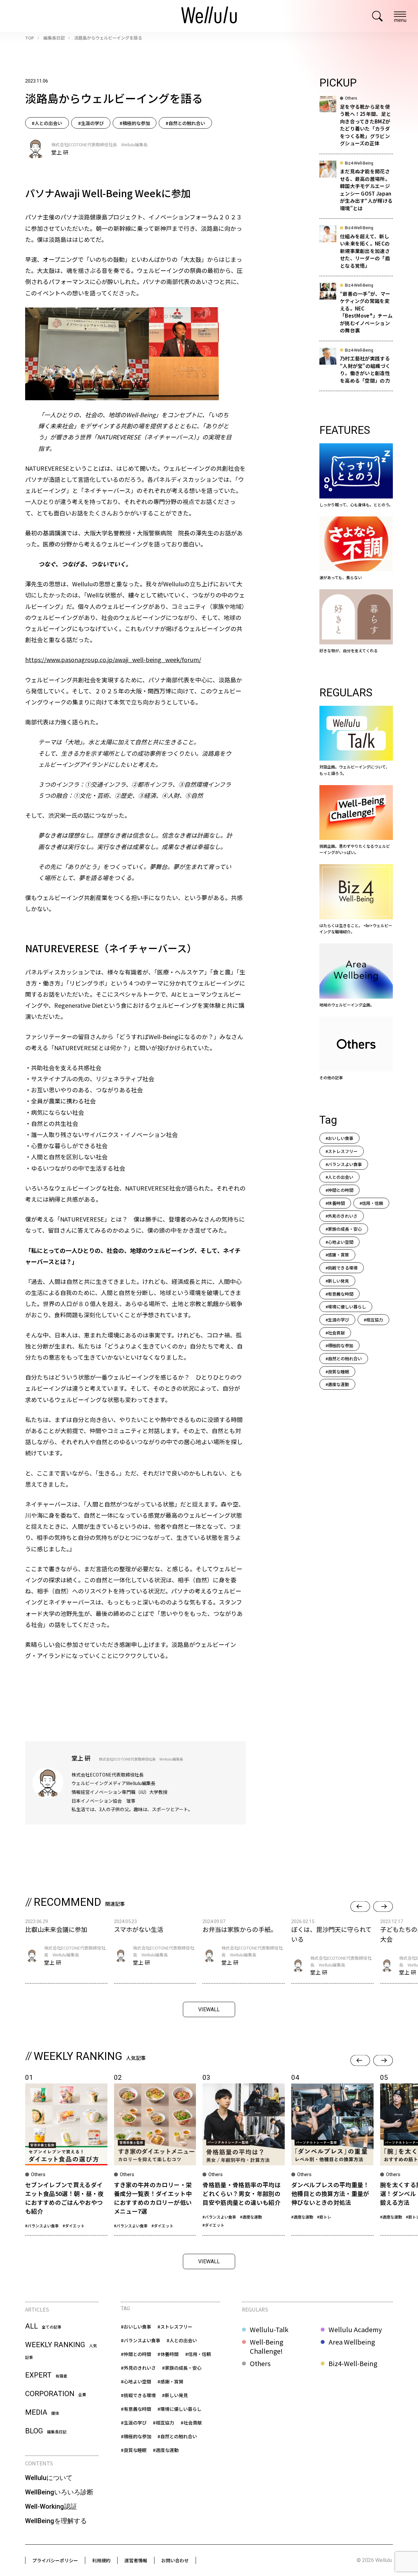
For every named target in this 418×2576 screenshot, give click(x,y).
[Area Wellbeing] (356, 976)
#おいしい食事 (339, 1138)
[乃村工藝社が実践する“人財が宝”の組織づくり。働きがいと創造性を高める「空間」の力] (356, 369)
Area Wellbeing (352, 2342)
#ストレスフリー (342, 1151)
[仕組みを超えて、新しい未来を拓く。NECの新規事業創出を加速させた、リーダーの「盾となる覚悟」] (356, 251)
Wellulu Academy (355, 2330)
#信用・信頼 (371, 1203)
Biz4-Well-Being (353, 2363)
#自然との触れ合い (185, 123)
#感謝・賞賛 (337, 1255)
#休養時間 (335, 1203)
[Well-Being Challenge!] (356, 820)
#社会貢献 (335, 1333)
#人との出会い (47, 123)
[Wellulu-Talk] (356, 741)
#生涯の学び (91, 123)
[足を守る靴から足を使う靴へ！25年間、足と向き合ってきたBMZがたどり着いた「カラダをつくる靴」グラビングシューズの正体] (356, 125)
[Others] (356, 1049)
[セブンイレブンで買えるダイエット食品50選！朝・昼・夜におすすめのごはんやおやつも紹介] (66, 2154)
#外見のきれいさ (342, 1216)
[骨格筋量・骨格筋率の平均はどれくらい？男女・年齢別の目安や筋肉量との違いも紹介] (244, 2154)
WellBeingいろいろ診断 (59, 2492)
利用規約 (101, 2560)
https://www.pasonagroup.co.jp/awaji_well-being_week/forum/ (113, 659)
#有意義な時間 (339, 1294)
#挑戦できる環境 (342, 1268)
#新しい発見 (337, 1281)
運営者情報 (136, 2560)
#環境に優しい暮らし (346, 1307)
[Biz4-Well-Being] (356, 899)
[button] (360, 1907)
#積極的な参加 (135, 123)
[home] (209, 16)
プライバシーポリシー (55, 2560)
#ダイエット (74, 2226)
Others (260, 2363)
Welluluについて (49, 2478)
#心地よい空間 (339, 1242)
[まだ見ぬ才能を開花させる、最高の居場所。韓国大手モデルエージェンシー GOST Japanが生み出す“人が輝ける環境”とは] (356, 190)
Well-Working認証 (51, 2506)
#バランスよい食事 (344, 1164)
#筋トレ (324, 2217)
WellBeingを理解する (56, 2521)
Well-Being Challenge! (266, 2347)
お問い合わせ (175, 2560)
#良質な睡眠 (337, 1372)
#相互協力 (373, 1320)
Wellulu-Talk (269, 2330)
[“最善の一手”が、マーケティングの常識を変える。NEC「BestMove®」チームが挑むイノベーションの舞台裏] (356, 312)
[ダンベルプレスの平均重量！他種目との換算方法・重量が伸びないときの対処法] (332, 2154)
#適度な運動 (337, 1384)
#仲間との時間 (339, 1190)
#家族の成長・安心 (344, 1229)
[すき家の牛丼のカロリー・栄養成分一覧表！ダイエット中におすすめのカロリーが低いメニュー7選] (155, 2154)
